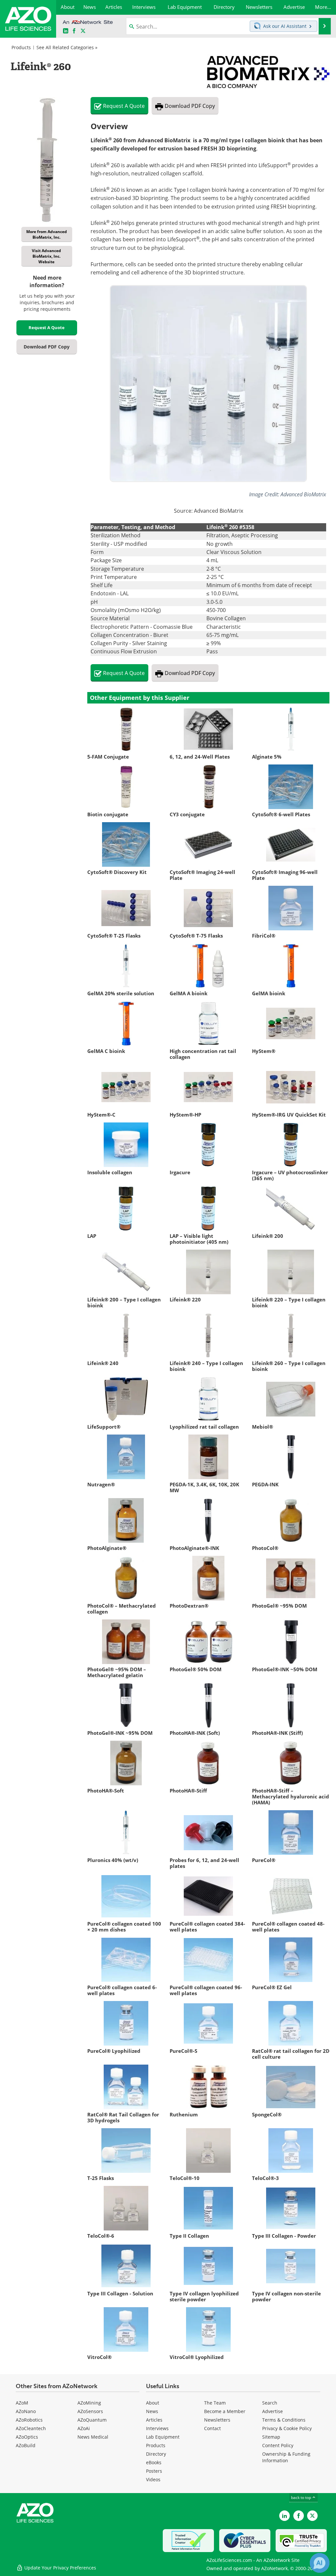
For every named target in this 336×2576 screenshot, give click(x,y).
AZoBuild (26, 2445)
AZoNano (26, 2411)
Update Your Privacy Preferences (60, 2568)
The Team (215, 2403)
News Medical (93, 2437)
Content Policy (278, 2445)
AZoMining (89, 2403)
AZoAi (84, 2428)
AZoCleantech (31, 2428)
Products (21, 47)
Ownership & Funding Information (286, 2457)
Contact (212, 2428)
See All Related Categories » (67, 47)
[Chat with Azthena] (320, 2563)
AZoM (22, 2403)
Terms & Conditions (284, 2420)
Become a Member (225, 2411)
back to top (302, 2497)
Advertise (273, 2411)
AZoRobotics (29, 2420)
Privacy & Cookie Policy (287, 2428)
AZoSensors (90, 2411)
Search (270, 2403)
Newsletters (217, 2420)
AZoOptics (27, 2437)
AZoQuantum (92, 2420)
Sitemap (271, 2437)
